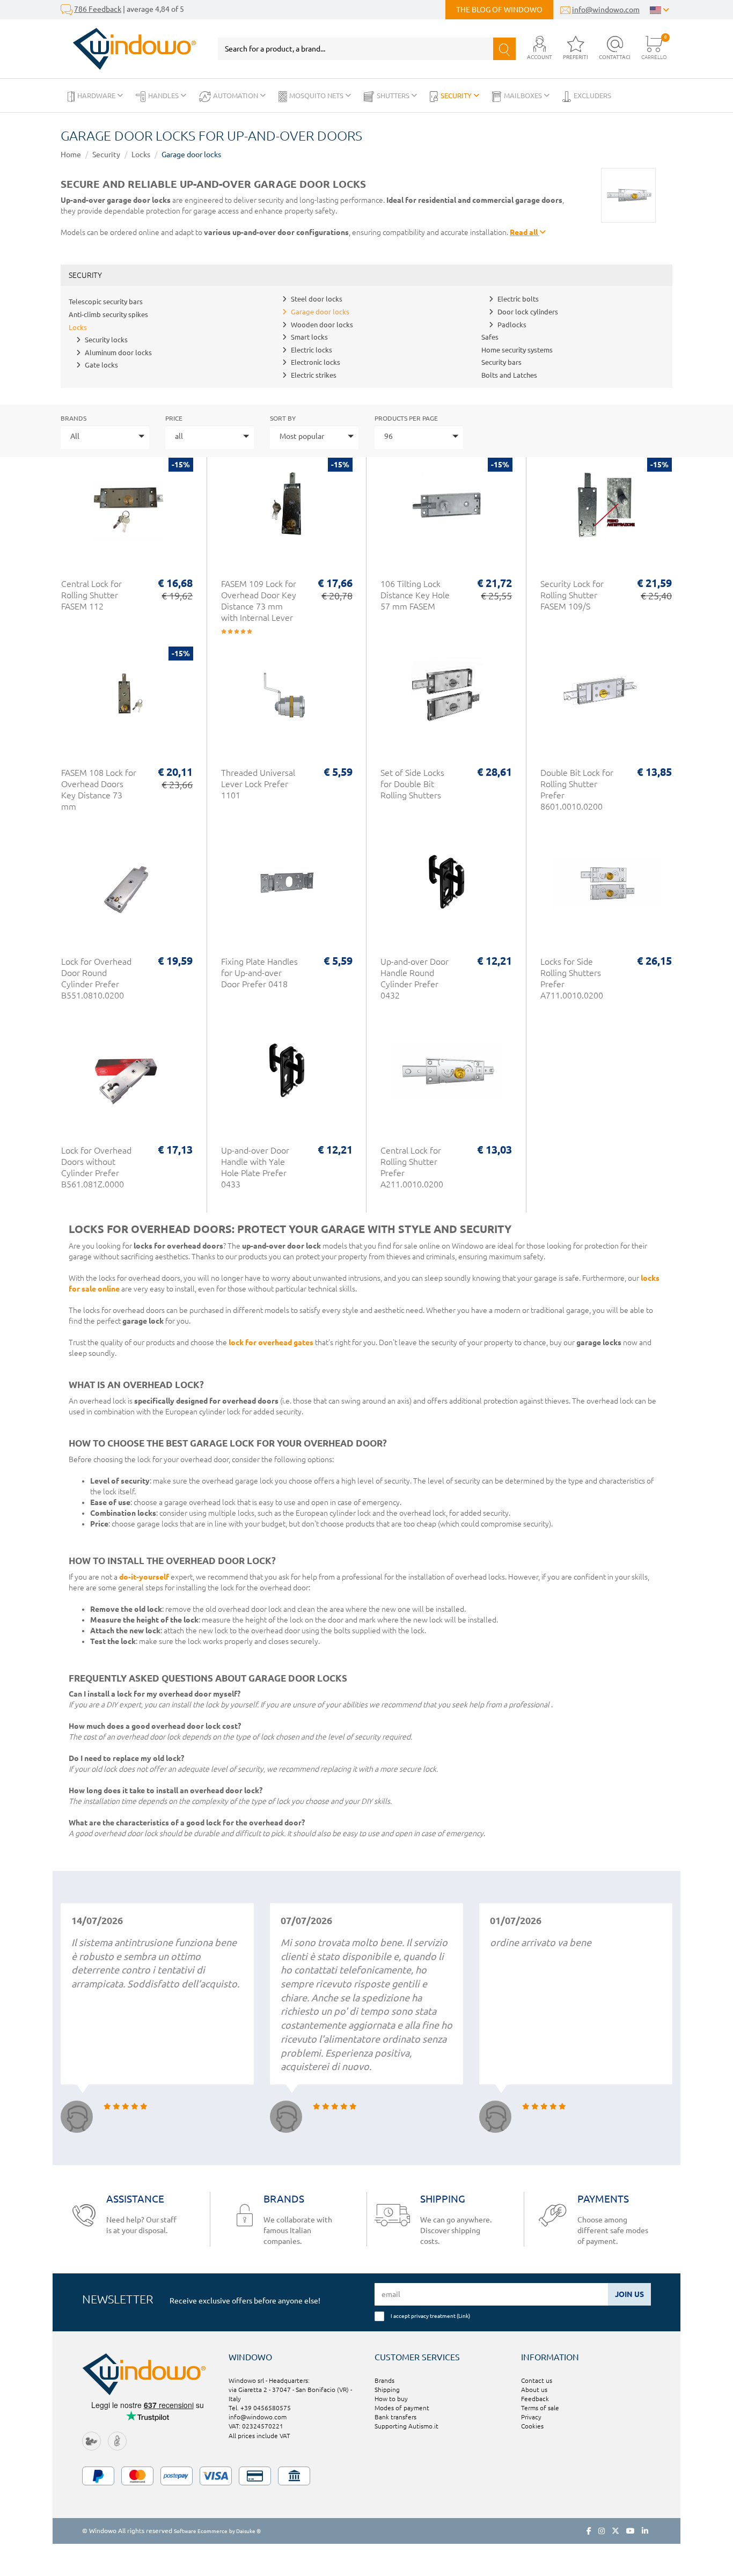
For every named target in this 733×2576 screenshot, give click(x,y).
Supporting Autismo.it (406, 2426)
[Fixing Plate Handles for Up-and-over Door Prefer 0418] (287, 888)
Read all (525, 232)
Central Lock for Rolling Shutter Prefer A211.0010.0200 (412, 1167)
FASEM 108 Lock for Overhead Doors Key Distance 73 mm (99, 790)
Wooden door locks (322, 325)
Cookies (532, 2426)
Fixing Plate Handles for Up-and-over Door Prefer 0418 (259, 973)
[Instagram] (602, 2531)
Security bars (501, 362)
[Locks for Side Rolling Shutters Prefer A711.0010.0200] (606, 888)
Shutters (394, 96)
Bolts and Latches (509, 375)
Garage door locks (191, 155)
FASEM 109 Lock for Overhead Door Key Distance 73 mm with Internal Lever (259, 601)
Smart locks (309, 337)
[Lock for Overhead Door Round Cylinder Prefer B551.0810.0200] (127, 888)
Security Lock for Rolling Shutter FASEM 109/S (572, 595)
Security (457, 96)
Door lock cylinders (528, 312)
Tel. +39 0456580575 (260, 2408)
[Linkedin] (645, 2531)
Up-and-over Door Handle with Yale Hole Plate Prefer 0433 (255, 1167)
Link (463, 2316)
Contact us (537, 2380)
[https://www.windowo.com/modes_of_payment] (366, 2476)
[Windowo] (129, 49)
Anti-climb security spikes (108, 314)
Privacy (531, 2417)
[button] (540, 49)
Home (71, 155)
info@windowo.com (606, 10)
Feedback (535, 2399)
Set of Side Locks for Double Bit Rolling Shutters (412, 784)
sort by (283, 418)
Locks (141, 155)
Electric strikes (314, 375)
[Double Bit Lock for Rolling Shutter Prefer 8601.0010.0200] (606, 699)
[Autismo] (117, 2441)
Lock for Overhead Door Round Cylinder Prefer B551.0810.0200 (96, 978)
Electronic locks (316, 362)
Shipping (387, 2390)
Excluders (592, 96)
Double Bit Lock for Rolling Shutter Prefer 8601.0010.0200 (577, 790)
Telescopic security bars (106, 302)
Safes (490, 337)
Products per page (406, 418)
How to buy (391, 2399)
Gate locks (101, 365)
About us (534, 2390)
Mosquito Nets (317, 96)
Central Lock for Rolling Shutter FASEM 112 (91, 595)
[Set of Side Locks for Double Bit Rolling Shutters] (446, 699)
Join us (629, 2294)
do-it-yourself (144, 1577)
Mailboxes (524, 96)
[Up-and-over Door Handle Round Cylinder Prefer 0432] (446, 888)
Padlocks (512, 325)
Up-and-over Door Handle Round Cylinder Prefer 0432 (415, 978)
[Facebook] (589, 2531)
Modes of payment (402, 2408)
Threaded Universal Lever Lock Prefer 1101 (258, 784)
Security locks (106, 340)
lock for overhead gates (271, 1342)
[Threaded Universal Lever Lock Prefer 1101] (287, 699)
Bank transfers (395, 2417)
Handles (164, 96)
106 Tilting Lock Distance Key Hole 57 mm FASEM (415, 595)
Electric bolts (518, 299)
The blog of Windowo (499, 10)
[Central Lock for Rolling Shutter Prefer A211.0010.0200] (446, 1077)
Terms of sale (540, 2408)
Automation (236, 96)
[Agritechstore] (91, 2441)
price (174, 418)
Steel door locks (317, 299)
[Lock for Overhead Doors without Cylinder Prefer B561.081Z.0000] (127, 1077)
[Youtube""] (631, 2531)
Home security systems (517, 350)
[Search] (504, 49)
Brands (74, 418)
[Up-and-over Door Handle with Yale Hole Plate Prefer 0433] (287, 1077)
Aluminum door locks (118, 353)
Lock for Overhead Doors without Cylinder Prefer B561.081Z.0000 (96, 1167)
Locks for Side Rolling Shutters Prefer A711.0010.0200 (572, 978)
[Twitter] (615, 2531)
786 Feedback (98, 9)
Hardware (97, 96)
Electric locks (311, 350)
